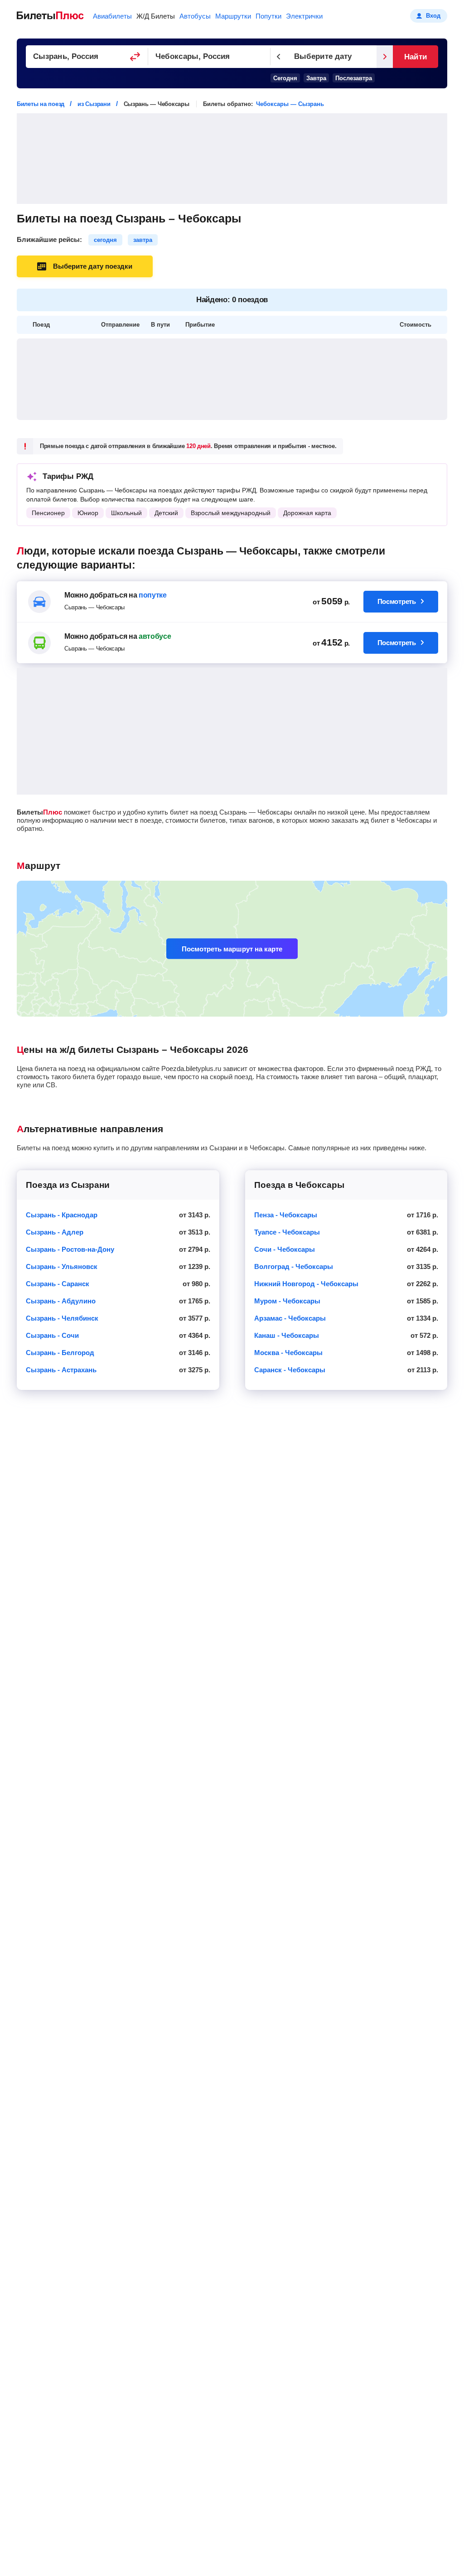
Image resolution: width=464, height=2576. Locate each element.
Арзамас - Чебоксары (290, 1318)
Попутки (268, 16)
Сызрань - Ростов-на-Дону (70, 1249)
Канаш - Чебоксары (287, 1335)
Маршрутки (233, 16)
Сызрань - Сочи (52, 1335)
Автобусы (195, 16)
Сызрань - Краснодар (62, 1215)
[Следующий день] (385, 57)
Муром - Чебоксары (287, 1301)
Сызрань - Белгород (60, 1353)
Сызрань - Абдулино (61, 1301)
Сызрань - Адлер (55, 1232)
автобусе (155, 636)
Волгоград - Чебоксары (294, 1266)
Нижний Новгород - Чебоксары (306, 1284)
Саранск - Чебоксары (290, 1370)
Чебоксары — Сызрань (290, 104)
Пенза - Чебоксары (286, 1215)
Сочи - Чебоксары (285, 1249)
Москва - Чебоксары (288, 1353)
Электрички (304, 16)
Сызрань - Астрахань (61, 1370)
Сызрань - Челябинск (62, 1318)
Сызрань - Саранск (58, 1284)
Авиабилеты (112, 16)
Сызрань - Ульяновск (62, 1266)
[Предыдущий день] (279, 57)
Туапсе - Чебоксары (287, 1232)
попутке (153, 595)
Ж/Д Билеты (156, 16)
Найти (415, 57)
